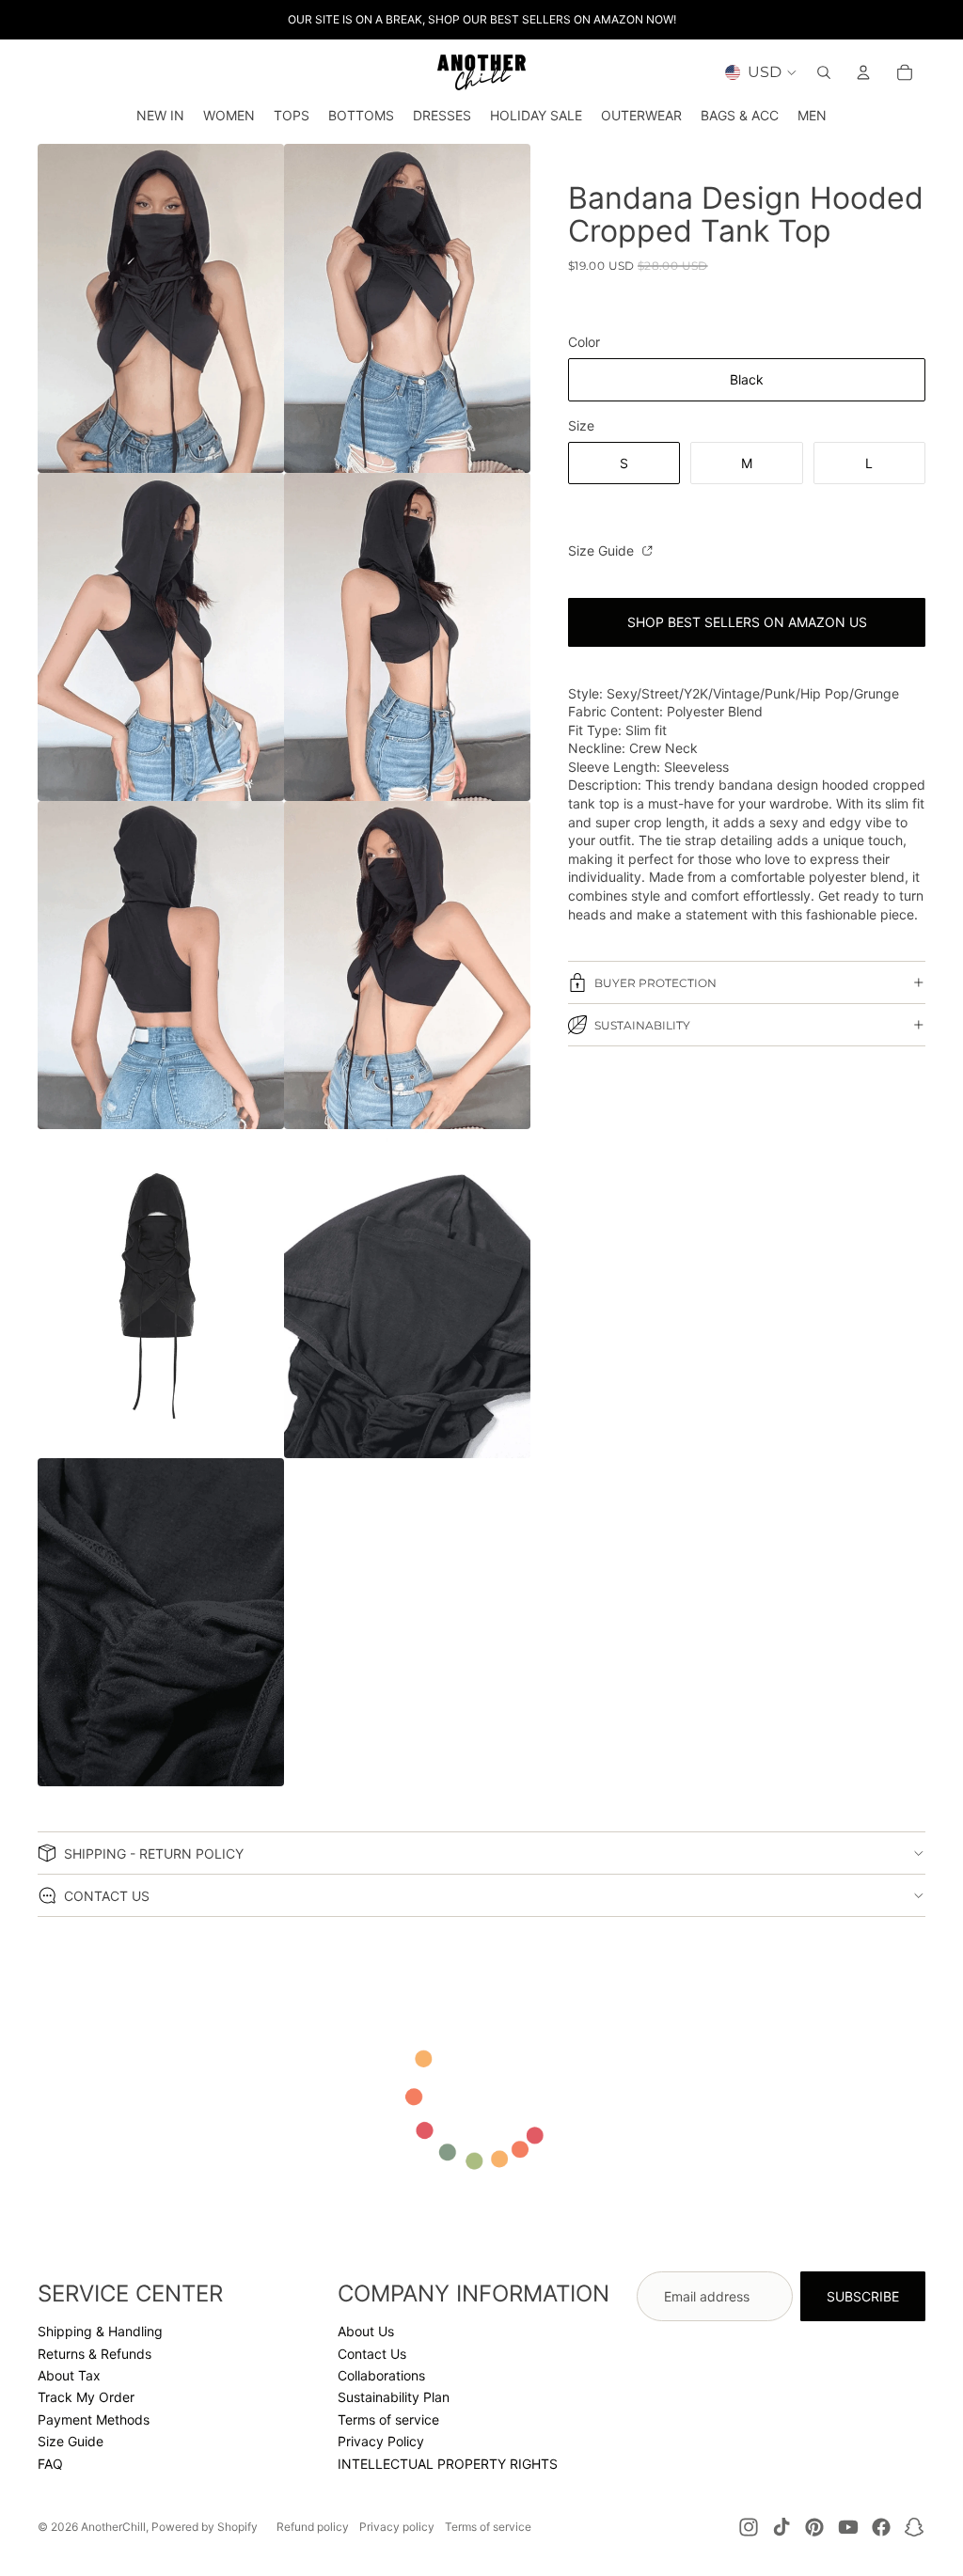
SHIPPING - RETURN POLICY (154, 1853)
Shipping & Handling (100, 2331)
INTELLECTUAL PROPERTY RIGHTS (448, 2464)
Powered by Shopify (205, 2527)
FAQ (50, 2464)
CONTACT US (107, 1896)
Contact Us (372, 2354)
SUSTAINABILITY (642, 1025)
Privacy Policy (381, 2441)
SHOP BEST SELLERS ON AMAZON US (747, 622)
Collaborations (381, 2375)
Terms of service (388, 2419)
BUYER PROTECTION (655, 983)
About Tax (69, 2375)
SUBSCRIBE (863, 2296)
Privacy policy (397, 2527)
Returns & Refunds (95, 2354)
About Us (366, 2331)
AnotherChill (113, 2527)
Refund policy (313, 2527)
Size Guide (603, 550)
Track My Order (86, 2397)
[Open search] (824, 72)
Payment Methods (94, 2419)
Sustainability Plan (394, 2397)
